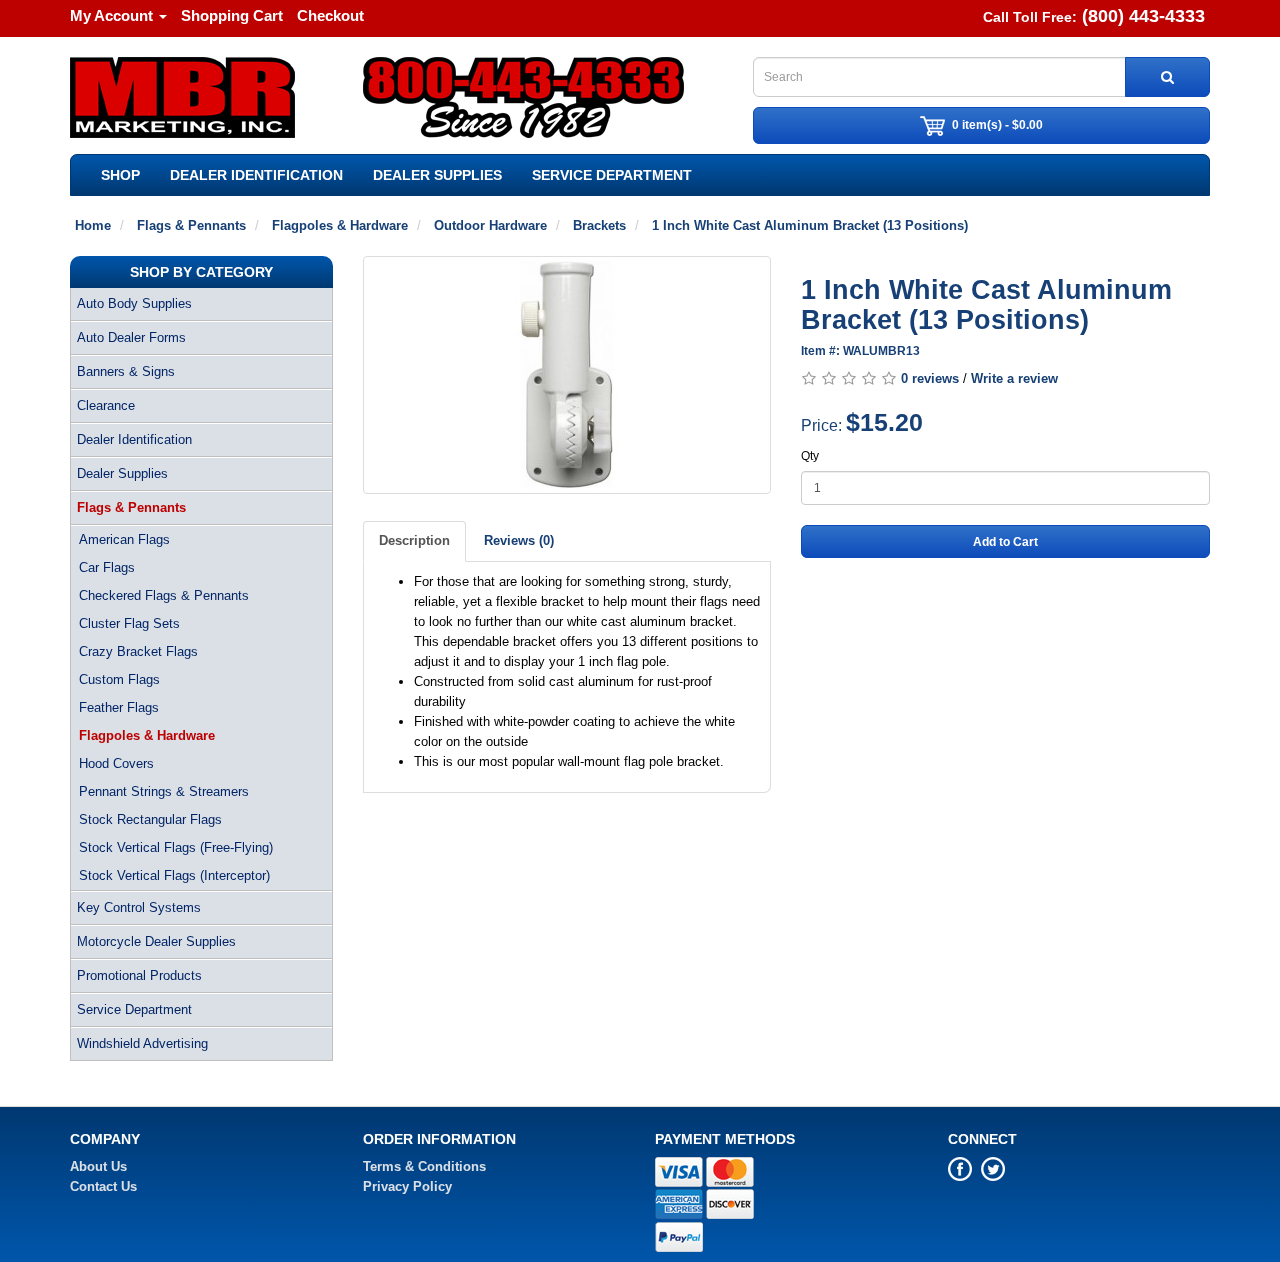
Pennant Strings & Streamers (164, 791)
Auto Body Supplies (134, 303)
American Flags (124, 539)
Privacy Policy (407, 1186)
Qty (810, 456)
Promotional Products (139, 975)
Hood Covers (116, 763)
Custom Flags (119, 679)
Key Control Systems (139, 907)
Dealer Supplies (437, 175)
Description (414, 540)
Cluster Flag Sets (129, 623)
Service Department (612, 175)
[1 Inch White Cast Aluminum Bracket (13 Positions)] (567, 375)
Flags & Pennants (131, 507)
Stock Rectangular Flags (150, 819)
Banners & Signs (126, 371)
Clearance (106, 405)
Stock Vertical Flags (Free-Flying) (176, 847)
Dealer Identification (256, 175)
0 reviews (930, 378)
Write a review (1014, 378)
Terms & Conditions (424, 1166)
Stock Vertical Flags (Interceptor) (174, 875)
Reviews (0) (519, 540)
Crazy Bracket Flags (138, 651)
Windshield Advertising (142, 1043)
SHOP (120, 175)
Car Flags (107, 567)
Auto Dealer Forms (131, 337)
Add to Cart (1005, 542)
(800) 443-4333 (1143, 16)
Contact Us (103, 1186)
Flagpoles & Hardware (147, 735)
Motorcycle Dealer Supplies (156, 941)
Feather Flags (119, 707)
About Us (98, 1166)
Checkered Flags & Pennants (164, 595)
